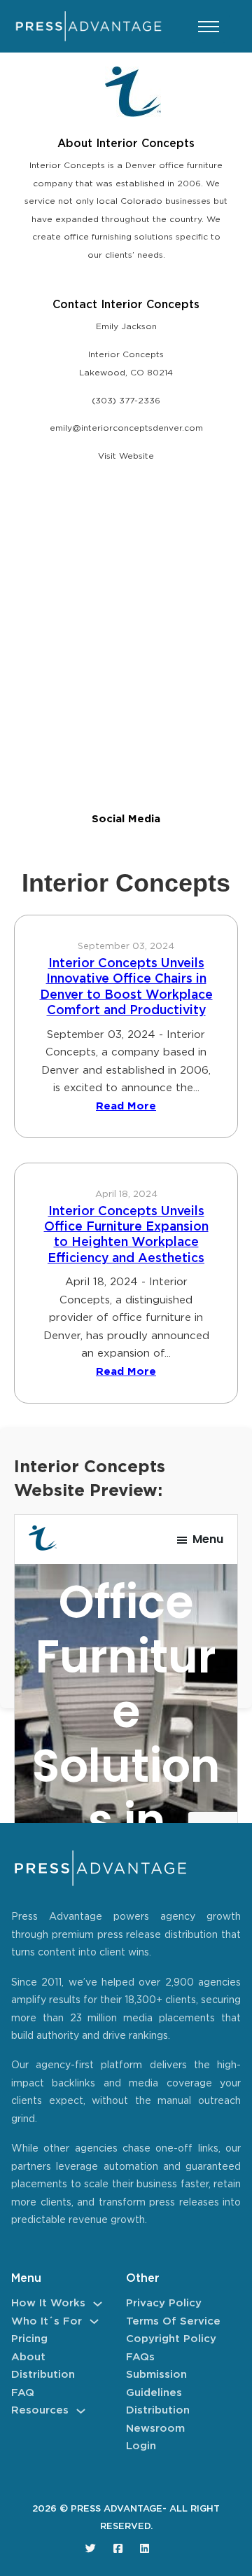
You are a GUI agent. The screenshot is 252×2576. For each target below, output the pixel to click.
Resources (40, 2410)
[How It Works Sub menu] (98, 2304)
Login (141, 2446)
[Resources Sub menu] (81, 2411)
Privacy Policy (164, 2303)
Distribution (43, 2375)
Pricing (29, 2339)
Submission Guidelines (156, 2384)
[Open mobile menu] (209, 27)
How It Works (48, 2303)
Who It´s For (47, 2321)
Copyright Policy (171, 2339)
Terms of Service (173, 2321)
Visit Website (126, 456)
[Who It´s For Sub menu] (94, 2321)
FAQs (140, 2357)
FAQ (23, 2393)
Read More (126, 1106)
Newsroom (155, 2429)
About (28, 2357)
